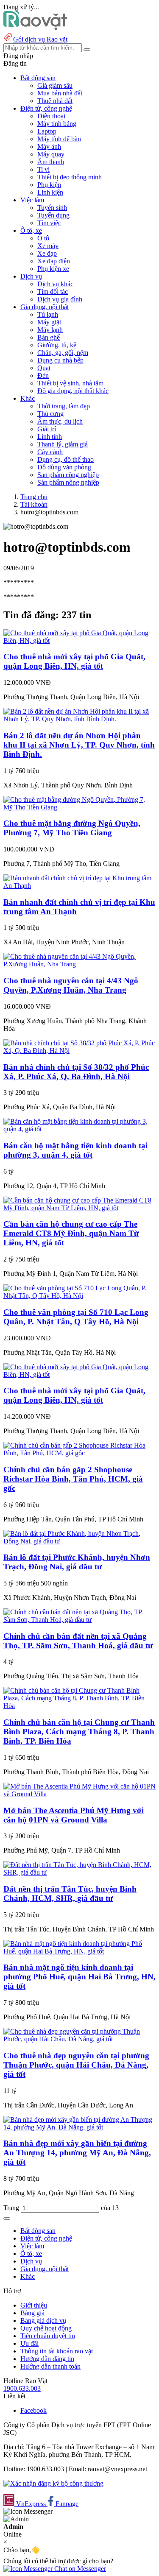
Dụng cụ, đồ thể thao (66, 459)
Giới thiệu (34, 2305)
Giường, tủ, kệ (57, 345)
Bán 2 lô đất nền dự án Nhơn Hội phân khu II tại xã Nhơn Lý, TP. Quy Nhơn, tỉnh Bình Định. (79, 745)
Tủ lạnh (48, 314)
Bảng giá (32, 2313)
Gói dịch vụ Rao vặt (40, 39)
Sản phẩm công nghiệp (68, 475)
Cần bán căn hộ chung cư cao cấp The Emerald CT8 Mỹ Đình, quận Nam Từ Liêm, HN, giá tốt (71, 1233)
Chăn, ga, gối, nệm (63, 353)
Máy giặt (49, 322)
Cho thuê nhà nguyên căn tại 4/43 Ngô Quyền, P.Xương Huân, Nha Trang (71, 985)
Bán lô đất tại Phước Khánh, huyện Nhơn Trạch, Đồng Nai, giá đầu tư (77, 1562)
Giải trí (47, 429)
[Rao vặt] (35, 28)
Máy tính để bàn (59, 139)
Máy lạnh (50, 330)
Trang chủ (34, 497)
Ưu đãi (29, 2343)
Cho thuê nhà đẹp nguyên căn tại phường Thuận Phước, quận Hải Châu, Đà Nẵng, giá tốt (76, 2065)
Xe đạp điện (54, 261)
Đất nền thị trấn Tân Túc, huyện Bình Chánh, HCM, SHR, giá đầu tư (70, 1894)
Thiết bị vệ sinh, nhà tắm (70, 383)
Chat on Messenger (79, 2569)
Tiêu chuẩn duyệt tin (48, 2336)
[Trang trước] (7, 2219)
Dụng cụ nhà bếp (60, 360)
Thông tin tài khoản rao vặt (57, 2351)
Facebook (33, 2410)
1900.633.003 (22, 2388)
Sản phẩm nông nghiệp (68, 482)
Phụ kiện (49, 185)
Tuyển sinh (52, 208)
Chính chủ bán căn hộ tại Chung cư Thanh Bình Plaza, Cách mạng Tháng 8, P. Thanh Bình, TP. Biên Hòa (79, 1732)
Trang (12, 2208)
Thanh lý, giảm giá (63, 444)
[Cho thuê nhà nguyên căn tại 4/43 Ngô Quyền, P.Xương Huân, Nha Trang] (79, 964)
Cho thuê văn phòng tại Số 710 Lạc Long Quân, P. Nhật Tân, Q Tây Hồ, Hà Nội (76, 1317)
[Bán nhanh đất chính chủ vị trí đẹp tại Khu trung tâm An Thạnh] (79, 886)
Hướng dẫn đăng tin (47, 2359)
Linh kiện (50, 192)
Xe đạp (47, 253)
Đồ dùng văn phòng (64, 467)
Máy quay (51, 154)
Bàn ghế (49, 337)
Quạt (44, 368)
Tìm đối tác (53, 292)
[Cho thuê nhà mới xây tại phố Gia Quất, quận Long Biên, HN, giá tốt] (79, 641)
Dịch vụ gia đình (60, 299)
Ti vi (43, 169)
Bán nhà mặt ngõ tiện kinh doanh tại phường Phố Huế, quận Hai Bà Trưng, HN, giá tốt (79, 1977)
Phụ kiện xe (53, 269)
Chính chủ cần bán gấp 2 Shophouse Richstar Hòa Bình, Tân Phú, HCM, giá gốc (73, 1479)
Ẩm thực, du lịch (60, 421)
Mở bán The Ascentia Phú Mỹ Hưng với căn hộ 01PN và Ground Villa (74, 1815)
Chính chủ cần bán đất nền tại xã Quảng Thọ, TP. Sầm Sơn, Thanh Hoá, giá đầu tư (78, 1641)
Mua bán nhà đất (60, 93)
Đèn (43, 375)
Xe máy (48, 246)
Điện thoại (51, 116)
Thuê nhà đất (55, 101)
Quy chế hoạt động (46, 2328)
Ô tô (43, 238)
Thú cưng (50, 414)
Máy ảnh (49, 147)
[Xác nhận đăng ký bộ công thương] (53, 2483)
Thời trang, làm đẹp (64, 406)
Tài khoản (34, 504)
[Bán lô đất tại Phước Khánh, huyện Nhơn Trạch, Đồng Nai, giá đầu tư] (79, 1541)
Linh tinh (50, 437)
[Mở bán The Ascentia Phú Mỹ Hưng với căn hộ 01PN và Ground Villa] (79, 1794)
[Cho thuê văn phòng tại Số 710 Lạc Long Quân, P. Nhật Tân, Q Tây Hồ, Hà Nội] (79, 1296)
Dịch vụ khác (55, 284)
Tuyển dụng (53, 215)
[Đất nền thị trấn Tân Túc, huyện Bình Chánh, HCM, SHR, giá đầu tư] (79, 1872)
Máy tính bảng (57, 124)
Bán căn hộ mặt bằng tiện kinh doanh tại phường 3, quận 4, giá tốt (75, 1150)
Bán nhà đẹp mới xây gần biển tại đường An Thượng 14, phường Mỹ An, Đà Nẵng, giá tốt (77, 2153)
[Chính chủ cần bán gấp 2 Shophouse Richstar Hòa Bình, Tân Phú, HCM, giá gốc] (79, 1453)
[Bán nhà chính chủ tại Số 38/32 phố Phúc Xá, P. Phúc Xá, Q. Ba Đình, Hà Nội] (79, 1051)
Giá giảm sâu (55, 85)
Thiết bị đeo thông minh (70, 177)
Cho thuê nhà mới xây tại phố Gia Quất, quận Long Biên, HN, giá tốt (74, 661)
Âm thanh (51, 162)
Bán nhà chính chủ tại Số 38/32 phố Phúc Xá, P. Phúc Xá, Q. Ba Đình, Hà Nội (76, 1072)
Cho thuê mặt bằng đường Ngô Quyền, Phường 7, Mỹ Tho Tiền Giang (72, 828)
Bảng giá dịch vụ (43, 2321)
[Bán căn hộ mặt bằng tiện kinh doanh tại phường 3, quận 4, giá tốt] (79, 1129)
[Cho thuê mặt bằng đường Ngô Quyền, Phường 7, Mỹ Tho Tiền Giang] (79, 807)
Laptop (47, 131)
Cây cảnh (50, 452)
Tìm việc (49, 223)
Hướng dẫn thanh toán (50, 2366)
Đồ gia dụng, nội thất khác (73, 391)
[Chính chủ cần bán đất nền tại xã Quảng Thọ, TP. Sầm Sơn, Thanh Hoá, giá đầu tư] (79, 1620)
